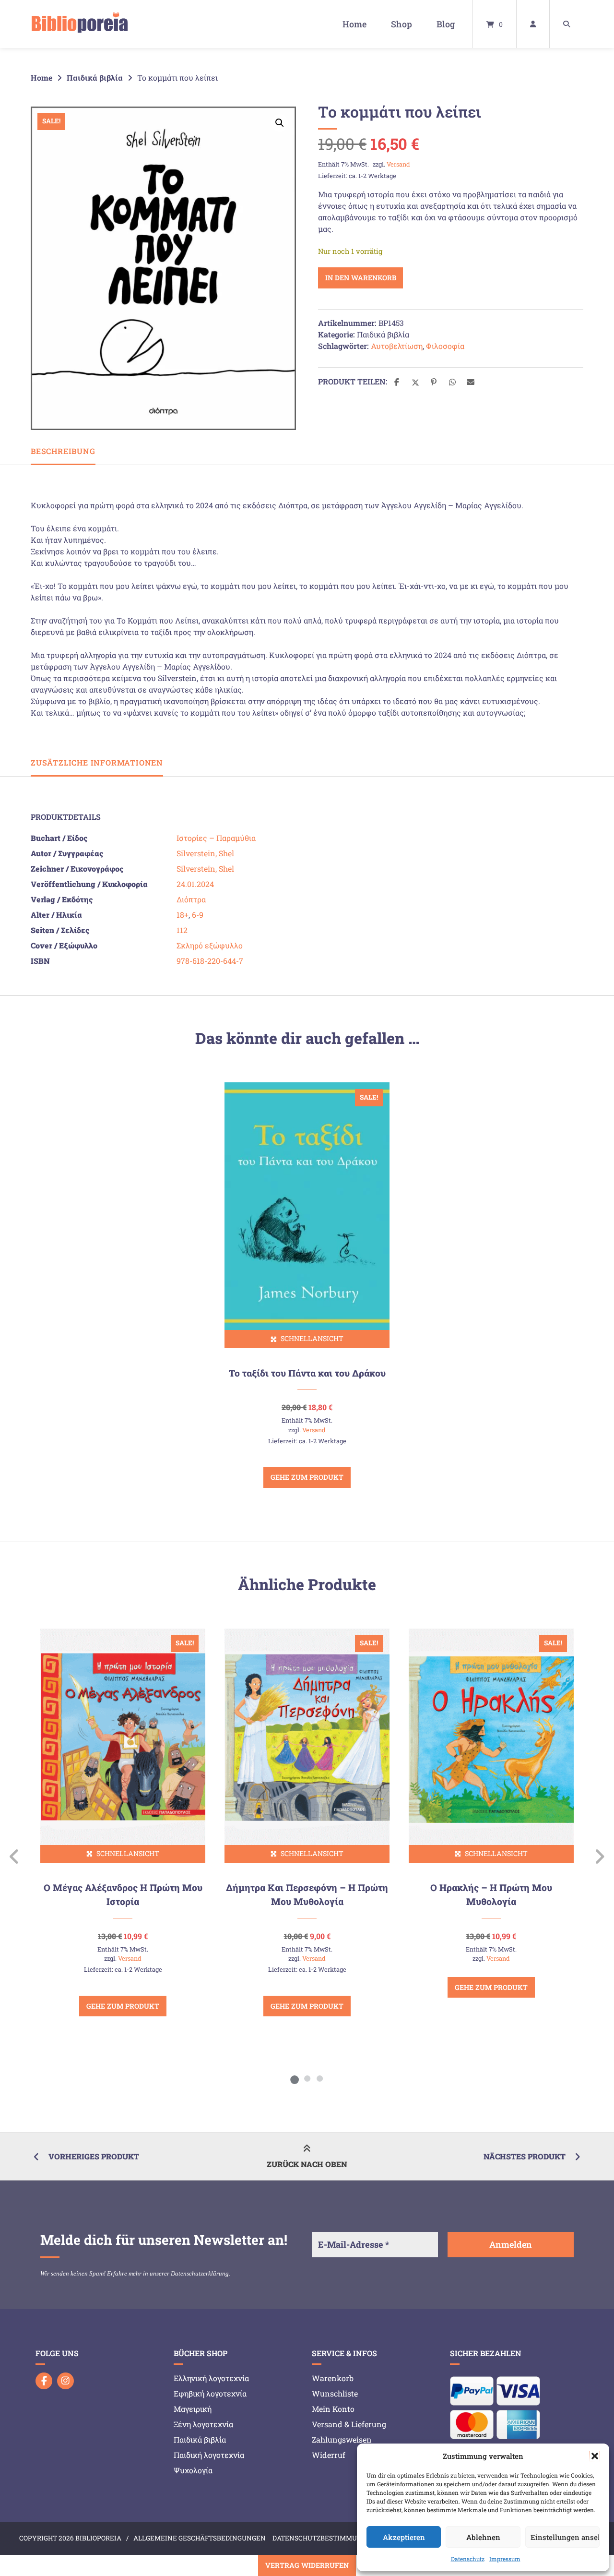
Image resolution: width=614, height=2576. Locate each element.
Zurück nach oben (307, 2164)
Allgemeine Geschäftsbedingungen (200, 2538)
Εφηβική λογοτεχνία (210, 2393)
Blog (446, 24)
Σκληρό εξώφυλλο (210, 945)
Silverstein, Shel (205, 853)
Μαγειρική (193, 2409)
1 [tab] (295, 2078)
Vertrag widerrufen (307, 2565)
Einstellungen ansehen (565, 2537)
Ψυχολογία (193, 2470)
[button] (595, 2456)
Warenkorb (333, 2378)
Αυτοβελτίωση (397, 346)
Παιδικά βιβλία (95, 78)
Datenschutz (468, 2559)
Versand (398, 164)
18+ (183, 915)
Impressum (505, 2559)
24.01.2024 (195, 884)
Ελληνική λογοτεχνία (211, 2378)
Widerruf (329, 2455)
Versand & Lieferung (349, 2424)
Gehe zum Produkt (307, 1477)
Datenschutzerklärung (200, 2273)
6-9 (198, 915)
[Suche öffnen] (567, 24)
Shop (401, 24)
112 (182, 930)
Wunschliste (335, 2393)
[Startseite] (80, 24)
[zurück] (15, 1857)
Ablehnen (483, 2537)
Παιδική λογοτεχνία (209, 2455)
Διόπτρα (191, 899)
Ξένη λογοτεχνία (203, 2424)
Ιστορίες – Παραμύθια (216, 838)
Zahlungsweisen (342, 2439)
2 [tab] (307, 2078)
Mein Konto (333, 2409)
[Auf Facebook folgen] (44, 2381)
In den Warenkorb (361, 278)
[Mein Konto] (533, 24)
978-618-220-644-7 (210, 961)
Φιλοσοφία (445, 346)
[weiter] (599, 1857)
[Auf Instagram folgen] (65, 2381)
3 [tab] (319, 2078)
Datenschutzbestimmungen (324, 2538)
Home (354, 24)
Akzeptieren (404, 2537)
